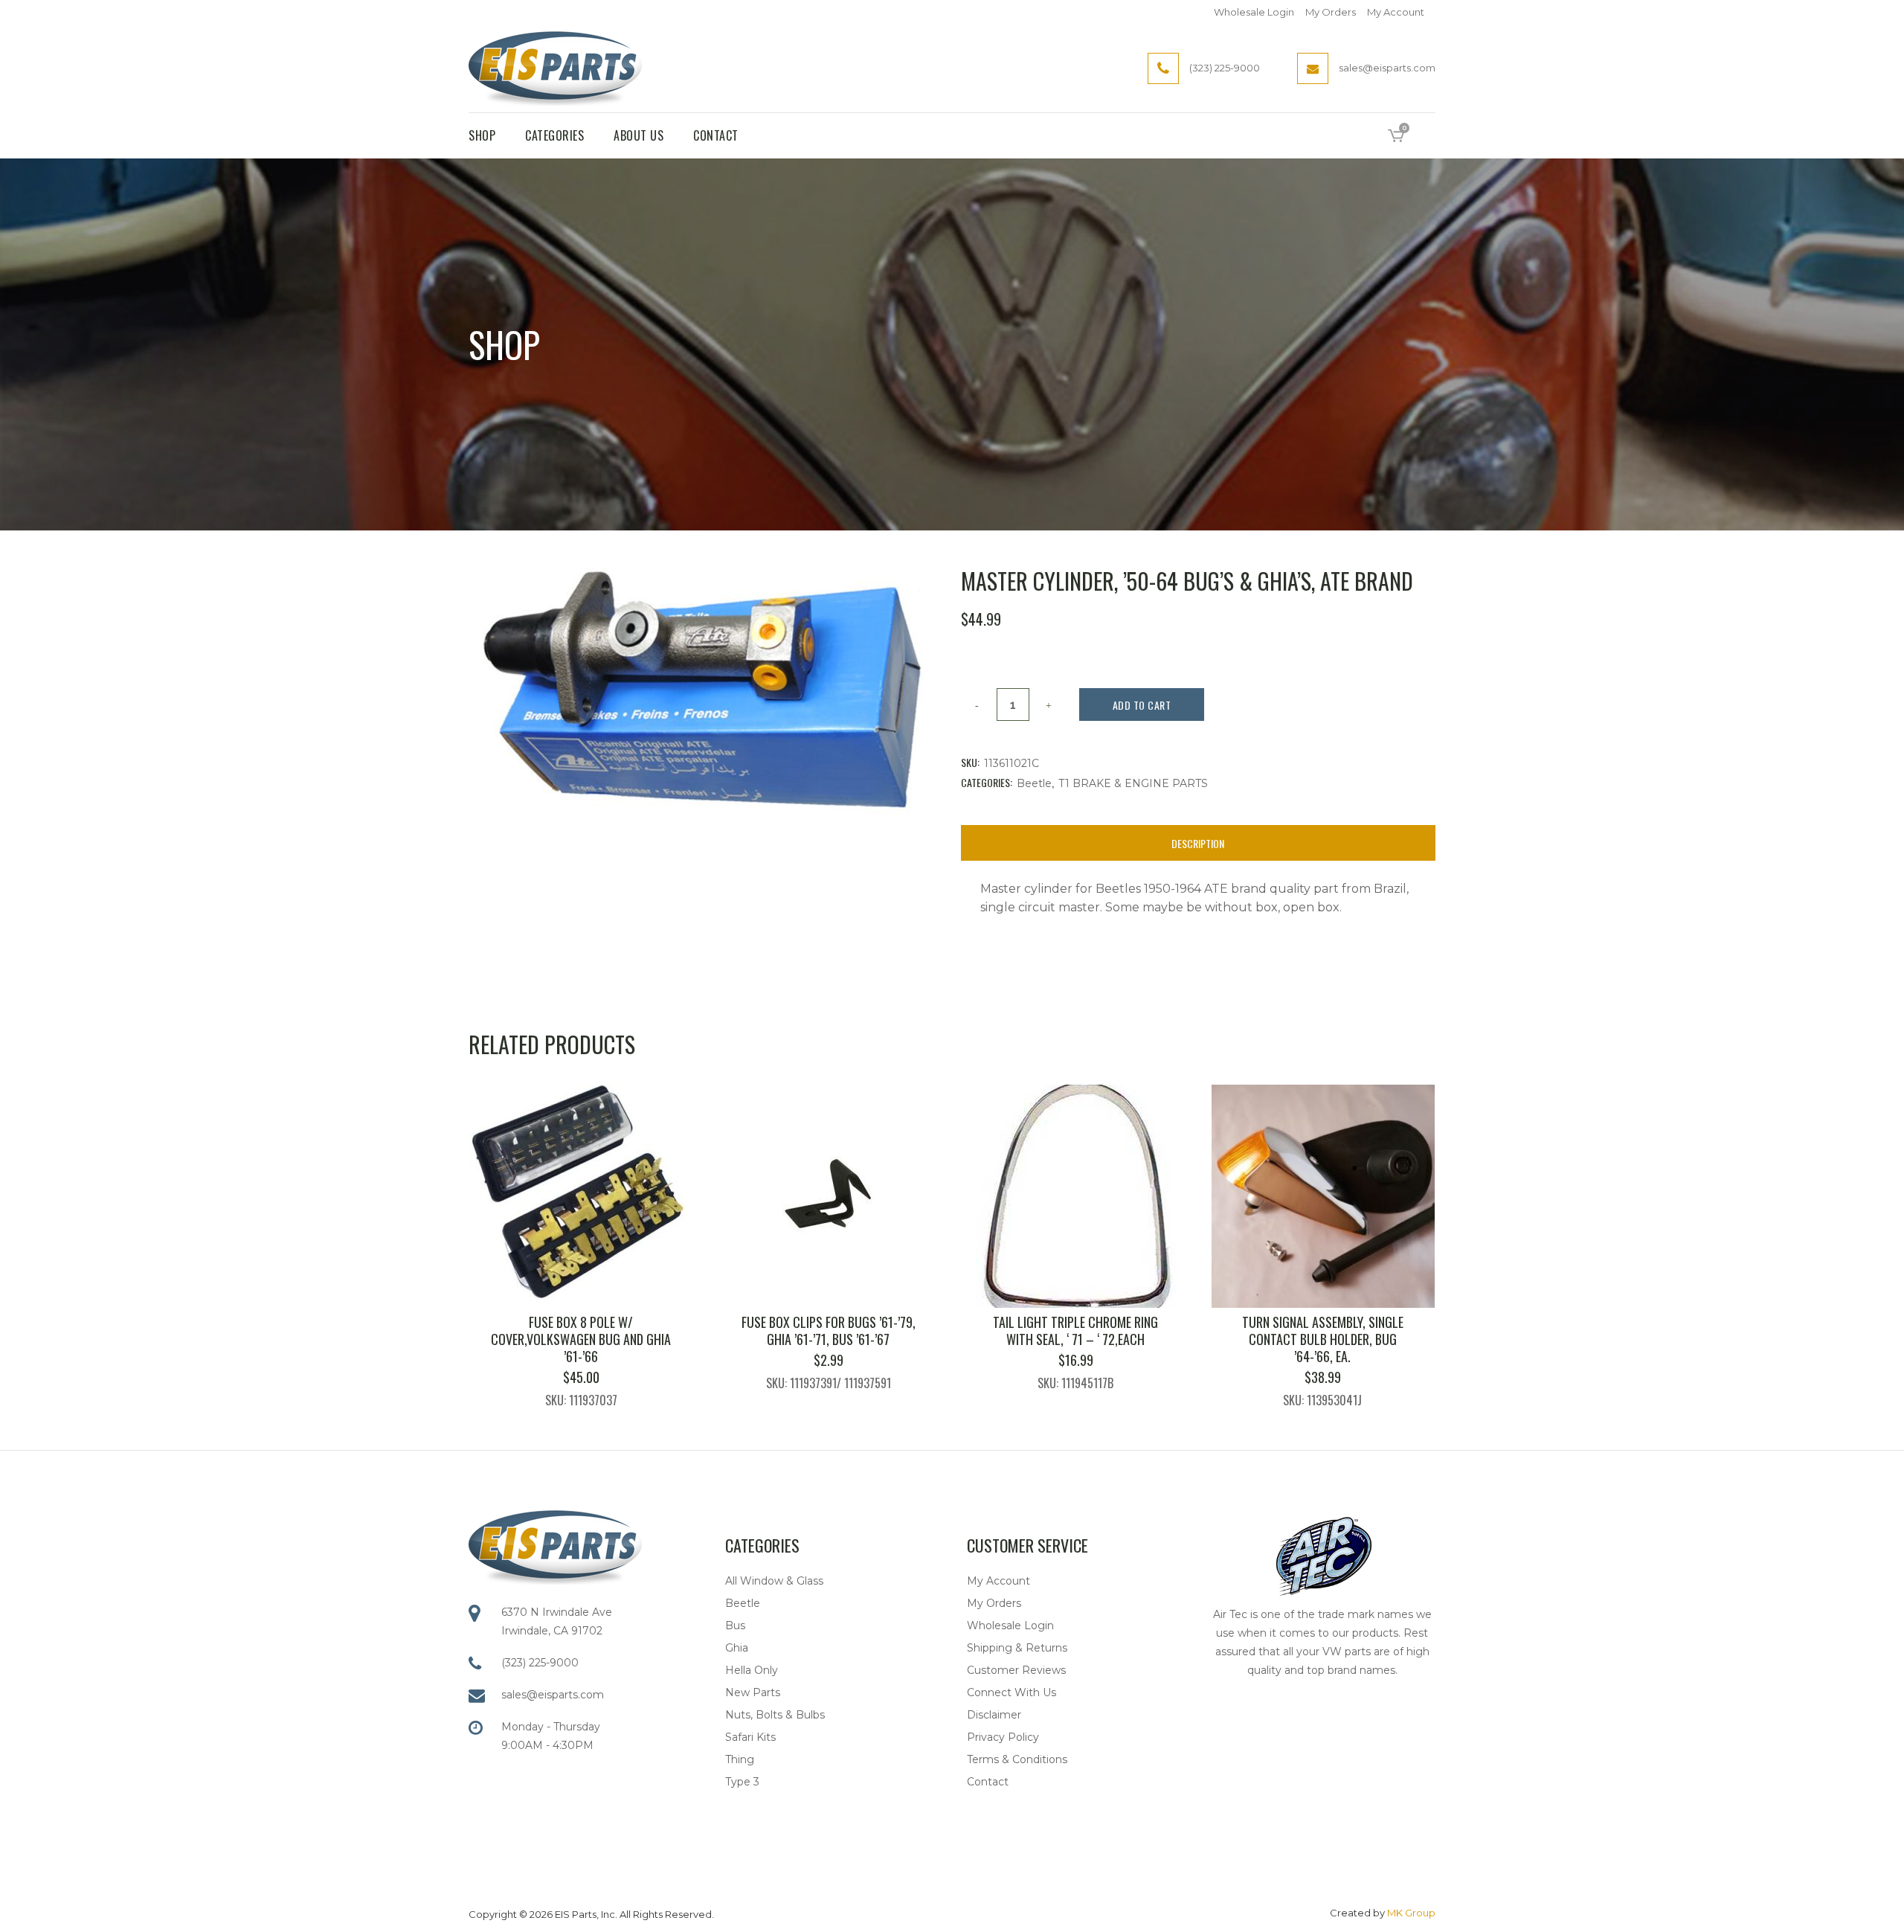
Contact (988, 1782)
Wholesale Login (1254, 12)
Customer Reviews (1016, 1670)
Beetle (1034, 783)
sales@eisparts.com (553, 1695)
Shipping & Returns (1017, 1648)
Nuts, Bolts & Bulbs (775, 1715)
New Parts (753, 1692)
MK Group (1411, 1913)
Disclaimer (994, 1715)
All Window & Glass (774, 1581)
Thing (740, 1759)
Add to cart (1142, 705)
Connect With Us (1011, 1692)
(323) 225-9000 (540, 1663)
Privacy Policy (1003, 1737)
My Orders (1331, 12)
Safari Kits (750, 1737)
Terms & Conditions (1017, 1759)
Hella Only (752, 1670)
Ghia (737, 1648)
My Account (1396, 12)
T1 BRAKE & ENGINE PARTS (1133, 783)
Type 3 (742, 1782)
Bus (735, 1625)
